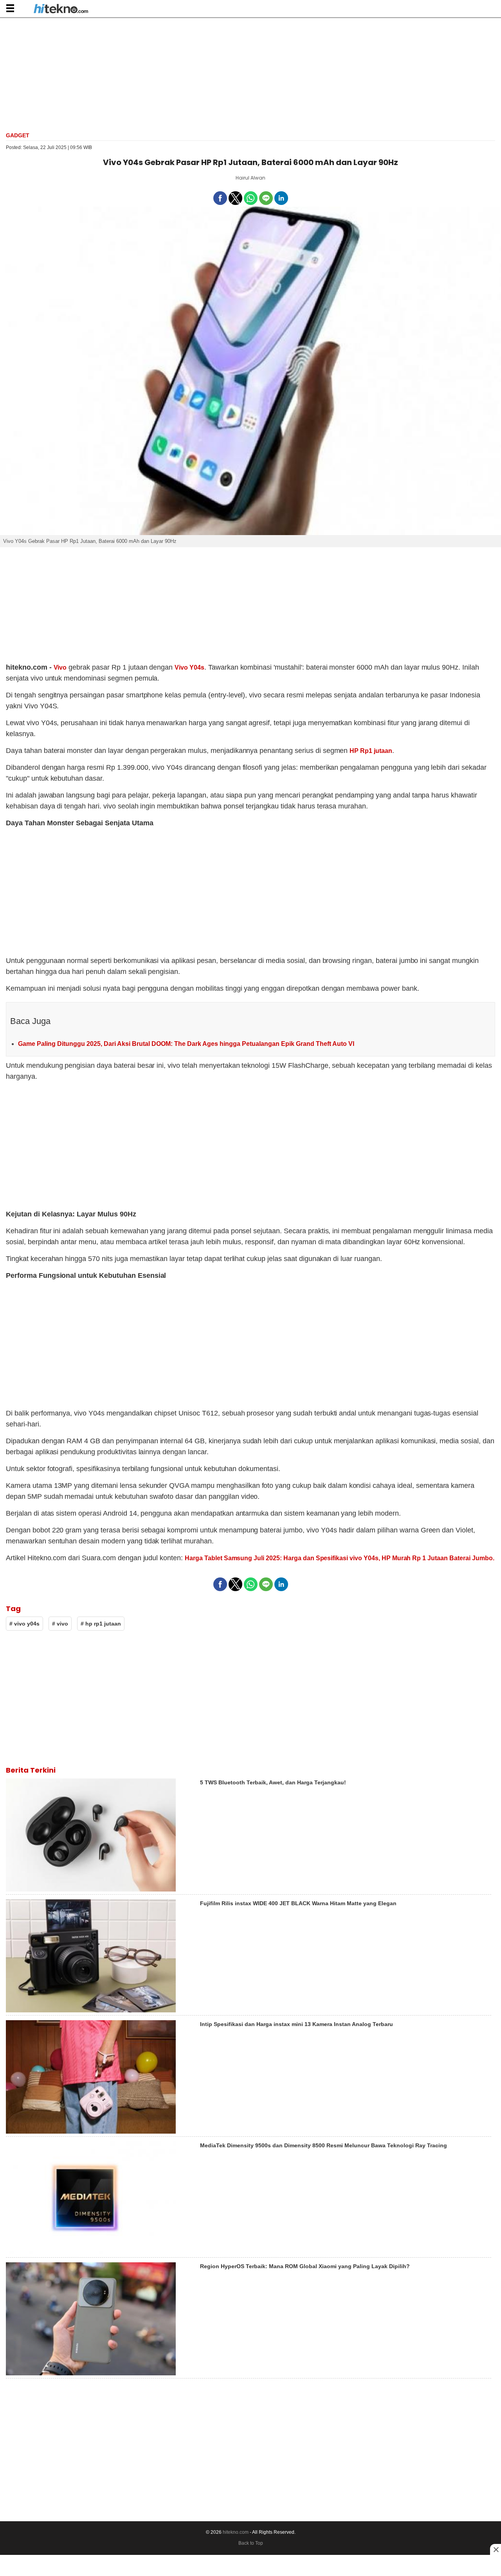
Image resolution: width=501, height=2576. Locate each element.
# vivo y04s (24, 1624)
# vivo (60, 1624)
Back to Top (251, 2543)
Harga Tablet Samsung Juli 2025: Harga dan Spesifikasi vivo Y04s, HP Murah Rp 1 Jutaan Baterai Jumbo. (339, 1558)
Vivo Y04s (189, 667)
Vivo (60, 667)
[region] (250, 74)
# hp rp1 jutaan (101, 1624)
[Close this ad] (496, 2549)
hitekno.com (236, 2532)
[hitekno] (61, 9)
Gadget (18, 135)
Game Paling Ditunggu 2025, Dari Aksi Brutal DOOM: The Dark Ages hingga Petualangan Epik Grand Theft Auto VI (186, 1044)
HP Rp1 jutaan (371, 751)
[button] (10, 8)
